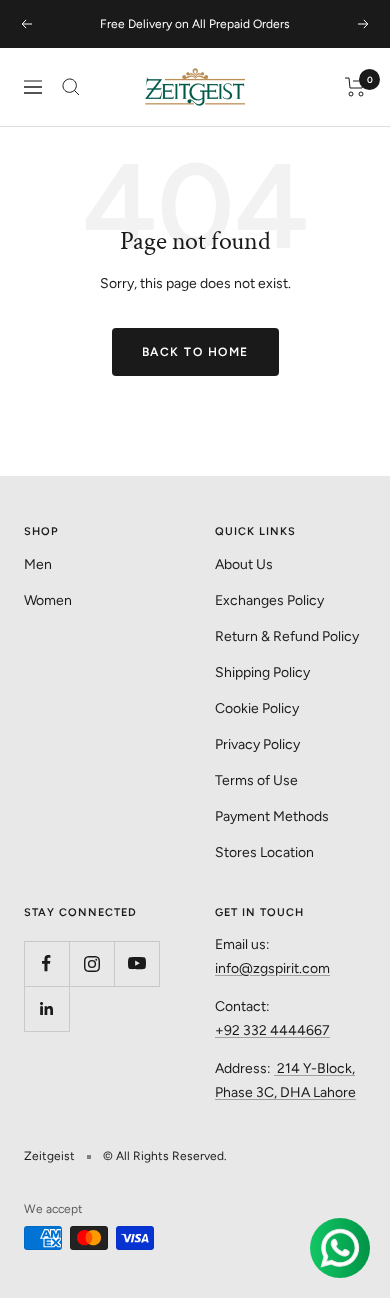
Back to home (195, 352)
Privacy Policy (257, 744)
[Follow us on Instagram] (91, 963)
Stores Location (264, 852)
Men (38, 564)
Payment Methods (272, 816)
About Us (244, 564)
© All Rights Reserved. (165, 1156)
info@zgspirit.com (272, 968)
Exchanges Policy (269, 600)
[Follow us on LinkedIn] (46, 1008)
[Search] (71, 87)
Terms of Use (256, 780)
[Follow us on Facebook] (46, 963)
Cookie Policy (257, 708)
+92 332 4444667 (272, 1030)
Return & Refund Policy (287, 636)
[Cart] (355, 87)
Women (48, 600)
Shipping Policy (262, 672)
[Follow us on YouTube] (136, 963)
